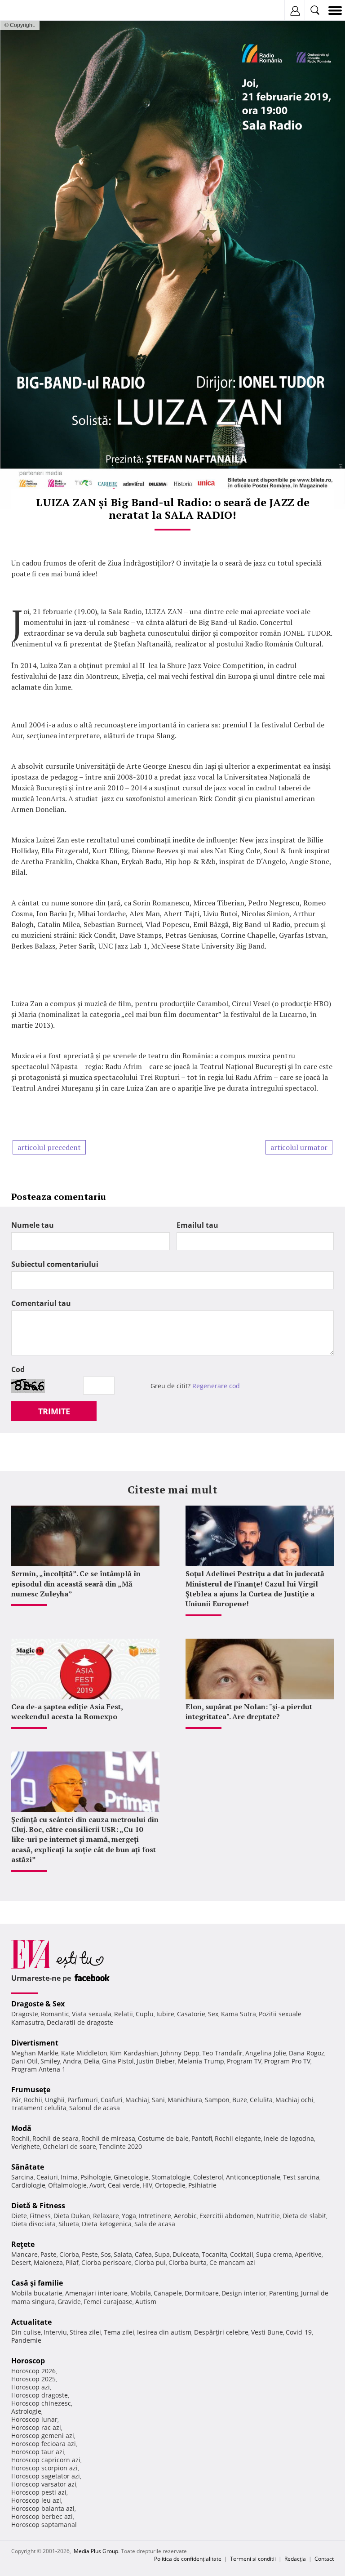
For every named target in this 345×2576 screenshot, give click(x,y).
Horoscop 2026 (33, 2371)
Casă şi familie (37, 2283)
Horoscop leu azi (36, 2500)
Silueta (69, 2224)
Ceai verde (124, 2185)
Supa (162, 2254)
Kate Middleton (84, 2053)
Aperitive (308, 2254)
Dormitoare (202, 2293)
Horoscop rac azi (36, 2427)
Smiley (50, 2061)
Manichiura (185, 2100)
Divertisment (35, 2043)
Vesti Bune (267, 2332)
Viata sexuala (92, 2014)
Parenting (284, 2293)
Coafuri (112, 2100)
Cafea (143, 2254)
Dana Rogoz (307, 2053)
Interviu (55, 2332)
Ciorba (69, 2254)
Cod (18, 1369)
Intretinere (155, 2216)
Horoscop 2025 (33, 2379)
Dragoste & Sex (38, 2004)
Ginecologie (131, 2177)
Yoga (129, 2216)
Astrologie (26, 2411)
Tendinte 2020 (120, 2146)
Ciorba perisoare (106, 2262)
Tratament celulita (39, 2108)
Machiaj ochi (294, 2100)
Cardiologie (28, 2185)
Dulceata (186, 2254)
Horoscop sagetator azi (46, 2476)
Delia (92, 2061)
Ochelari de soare (69, 2146)
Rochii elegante (238, 2138)
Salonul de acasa (95, 2108)
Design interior (244, 2293)
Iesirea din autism (164, 2332)
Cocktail (242, 2254)
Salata (123, 2254)
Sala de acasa (155, 2224)
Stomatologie (171, 2177)
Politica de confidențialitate (188, 2559)
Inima (69, 2177)
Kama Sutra (239, 2014)
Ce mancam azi (232, 2262)
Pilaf (72, 2262)
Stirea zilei (85, 2332)
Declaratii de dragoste (80, 2022)
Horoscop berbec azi (42, 2516)
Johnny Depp (180, 2053)
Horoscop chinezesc (41, 2403)
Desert (21, 2262)
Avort (97, 2185)
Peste (90, 2254)
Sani (158, 2100)
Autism (146, 2302)
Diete (19, 2216)
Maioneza (48, 2262)
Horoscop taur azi (38, 2452)
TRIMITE (54, 1411)
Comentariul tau (41, 1303)
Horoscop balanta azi (43, 2508)
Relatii (124, 2014)
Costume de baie (163, 2138)
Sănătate (28, 2167)
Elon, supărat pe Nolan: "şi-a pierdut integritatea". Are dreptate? (249, 1711)
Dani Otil (24, 2061)
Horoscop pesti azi (39, 2492)
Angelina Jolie (266, 2053)
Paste (49, 2254)
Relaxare (106, 2216)
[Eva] (28, 11)
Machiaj (137, 2100)
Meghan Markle (35, 2053)
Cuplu (145, 2014)
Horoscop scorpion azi (44, 2468)
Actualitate (31, 2322)
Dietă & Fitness (38, 2206)
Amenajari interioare (96, 2293)
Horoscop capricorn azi (46, 2460)
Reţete (23, 2244)
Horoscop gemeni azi (43, 2436)
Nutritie (268, 2216)
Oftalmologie (67, 2185)
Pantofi (202, 2138)
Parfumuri (83, 2100)
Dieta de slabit (304, 2216)
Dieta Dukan (72, 2216)
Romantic (55, 2014)
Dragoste (25, 2014)
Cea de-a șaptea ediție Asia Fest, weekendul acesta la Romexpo (67, 1711)
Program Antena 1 (38, 2069)
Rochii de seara (55, 2138)
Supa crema (274, 2254)
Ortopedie (170, 2185)
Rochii (33, 2100)
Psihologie (96, 2177)
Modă (21, 2128)
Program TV (244, 2061)
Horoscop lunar (34, 2419)
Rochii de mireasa (108, 2138)
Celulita (261, 2100)
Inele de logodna (289, 2138)
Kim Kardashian (134, 2053)
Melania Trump (201, 2061)
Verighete (26, 2146)
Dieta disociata (33, 2224)
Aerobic (185, 2216)
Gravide (69, 2302)
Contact (324, 2559)
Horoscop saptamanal (44, 2525)
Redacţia (295, 2559)
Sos (106, 2254)
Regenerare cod (216, 1386)
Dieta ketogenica (107, 2224)
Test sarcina (301, 2177)
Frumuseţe (31, 2090)
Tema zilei (119, 2332)
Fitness (40, 2216)
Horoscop (28, 2361)
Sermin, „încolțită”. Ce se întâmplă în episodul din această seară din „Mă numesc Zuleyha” (76, 1584)
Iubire (165, 2014)
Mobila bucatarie (37, 2293)
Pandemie (26, 2340)
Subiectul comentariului (55, 1264)
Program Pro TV (287, 2061)
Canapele (168, 2293)
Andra (72, 2061)
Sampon (217, 2100)
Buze (240, 2100)
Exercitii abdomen (227, 2216)
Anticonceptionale (253, 2177)
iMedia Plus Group (95, 2551)
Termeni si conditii (253, 2559)
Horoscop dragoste (40, 2395)
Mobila (141, 2293)
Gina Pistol (118, 2061)
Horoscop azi (31, 2387)
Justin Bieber (156, 2061)
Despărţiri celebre (221, 2332)
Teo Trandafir (222, 2053)
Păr (16, 2100)
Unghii (55, 2100)
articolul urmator (299, 1147)
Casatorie (191, 2014)
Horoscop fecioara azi (44, 2444)
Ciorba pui (150, 2262)
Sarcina (22, 2177)
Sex (213, 2014)
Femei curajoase (108, 2302)
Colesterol (208, 2177)
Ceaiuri (47, 2177)
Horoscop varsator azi (44, 2484)
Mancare (24, 2254)
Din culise (26, 2332)
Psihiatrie (202, 2185)
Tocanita (215, 2254)
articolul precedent (49, 1147)
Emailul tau (197, 1225)
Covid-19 (299, 2332)
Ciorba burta (188, 2262)
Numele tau (33, 1225)
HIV (147, 2185)
